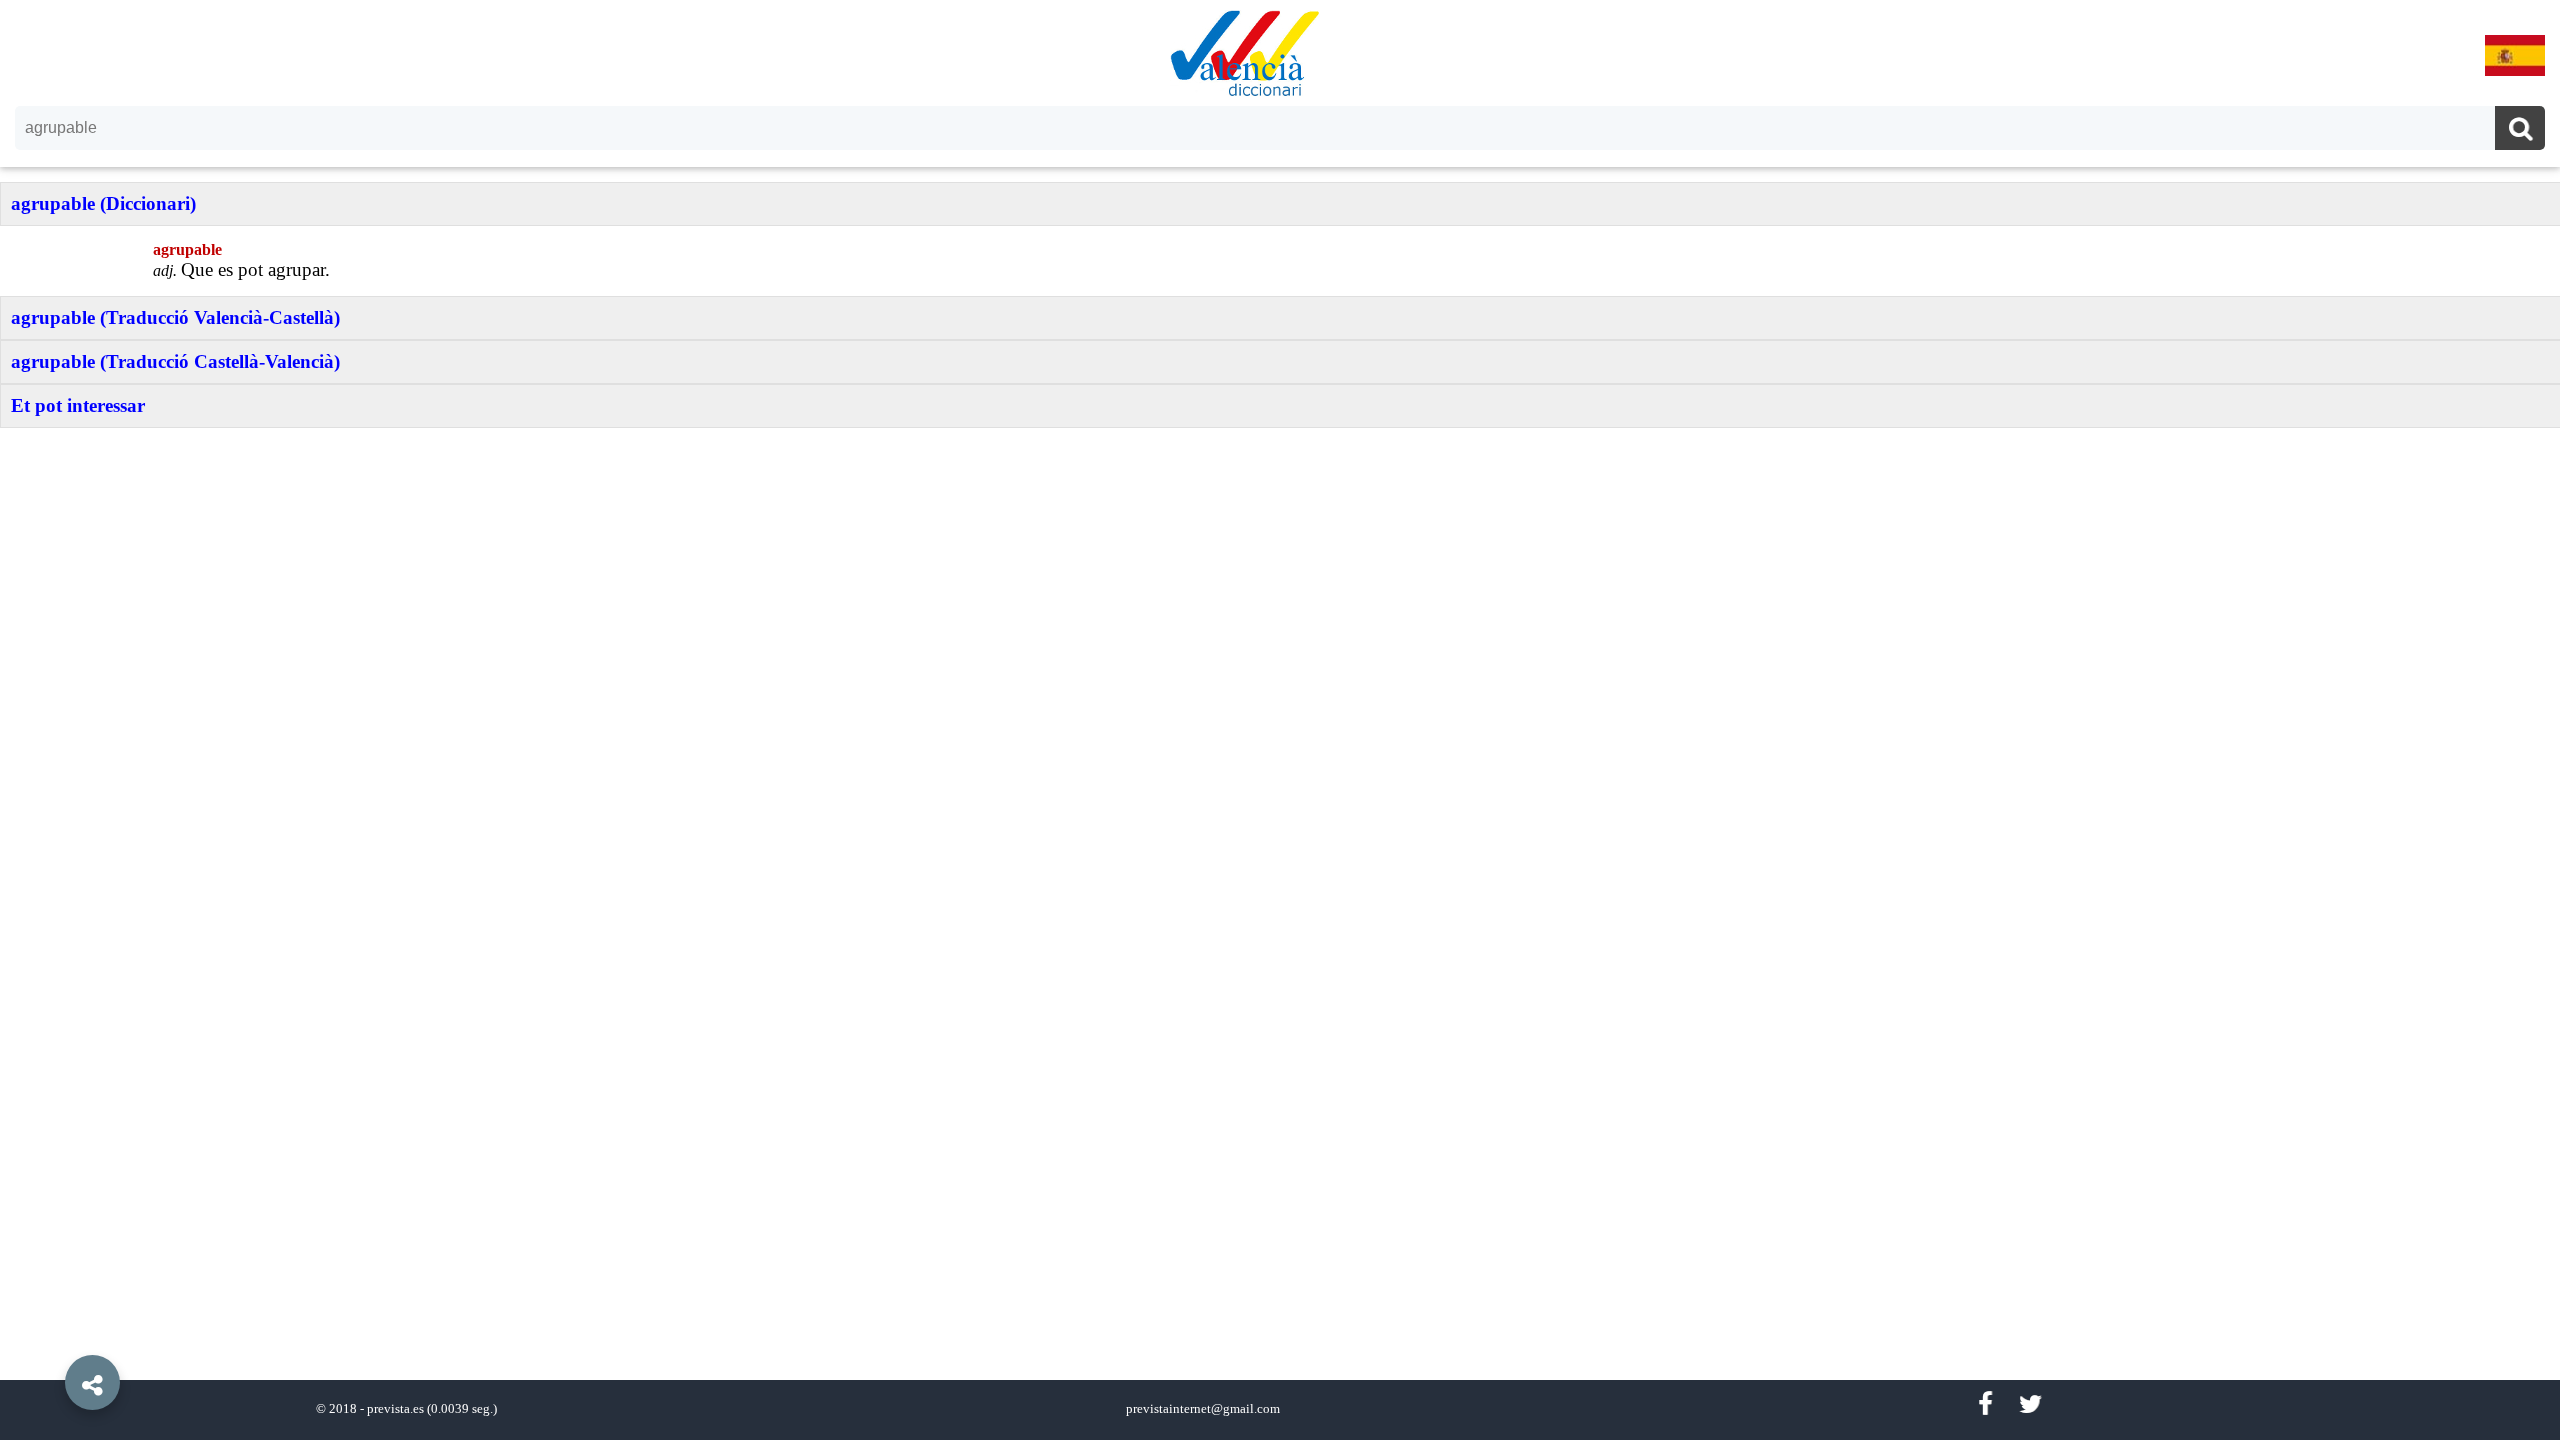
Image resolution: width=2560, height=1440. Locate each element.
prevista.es (395, 1409)
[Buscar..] (2520, 130)
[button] (50, 1337)
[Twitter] (2030, 1404)
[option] (1280, 720)
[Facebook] (1985, 1404)
